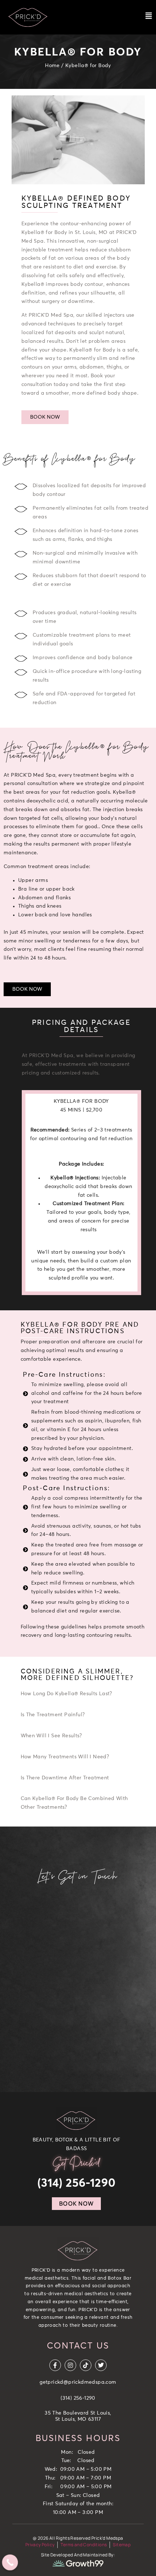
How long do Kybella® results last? (66, 1694)
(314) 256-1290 (77, 2183)
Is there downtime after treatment (65, 1778)
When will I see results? (51, 1736)
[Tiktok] (86, 2365)
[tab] (83, 1695)
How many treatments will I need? (65, 1757)
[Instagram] (70, 2365)
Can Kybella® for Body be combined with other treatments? (74, 1803)
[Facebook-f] (55, 2365)
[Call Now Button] (10, 2563)
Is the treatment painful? (53, 1715)
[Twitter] (101, 2365)
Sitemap (122, 2545)
